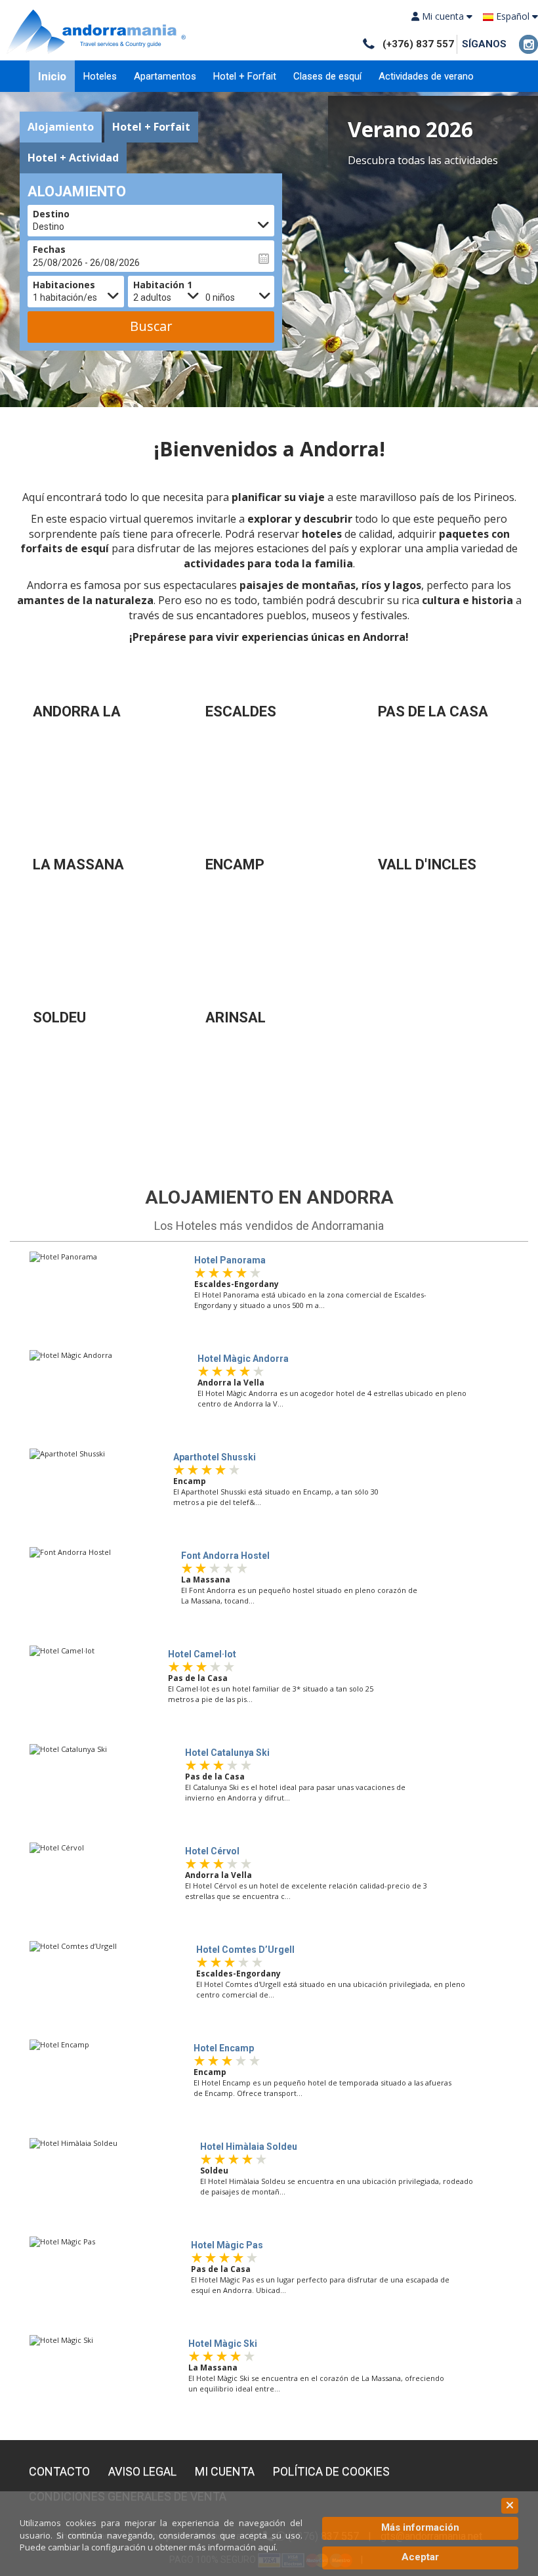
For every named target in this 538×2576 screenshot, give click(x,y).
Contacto (59, 2472)
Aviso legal (142, 2472)
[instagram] (528, 44)
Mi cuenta (225, 2472)
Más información (420, 2527)
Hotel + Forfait (245, 76)
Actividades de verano (426, 76)
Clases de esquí (327, 76)
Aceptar (420, 2557)
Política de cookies (331, 2472)
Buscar (151, 326)
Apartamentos (165, 76)
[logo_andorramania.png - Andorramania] (98, 31)
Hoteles (100, 76)
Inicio (52, 76)
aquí (267, 2547)
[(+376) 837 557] (368, 44)
